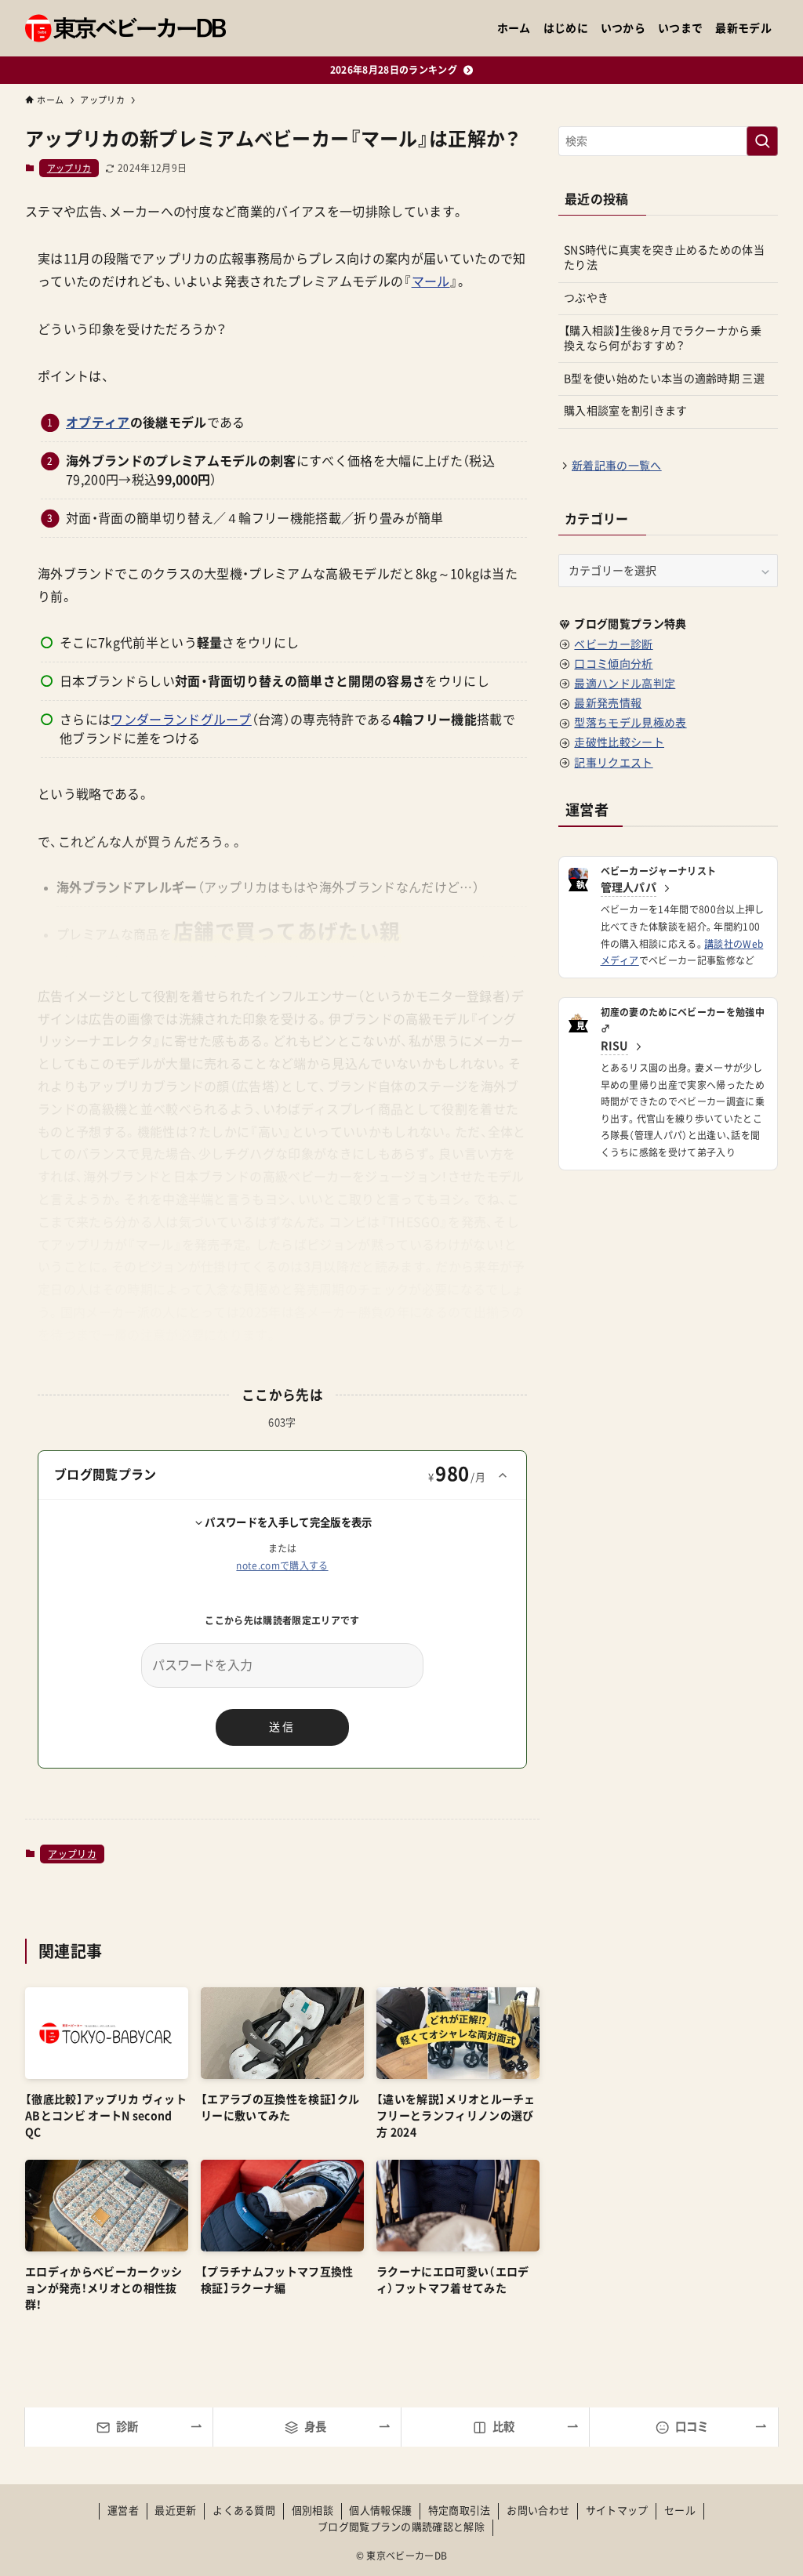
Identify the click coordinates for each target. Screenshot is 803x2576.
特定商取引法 (460, 2511)
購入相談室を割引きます (626, 411)
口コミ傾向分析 (613, 664)
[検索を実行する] (762, 141)
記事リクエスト (613, 763)
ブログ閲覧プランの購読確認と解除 (401, 2527)
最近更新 (175, 2511)
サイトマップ (617, 2511)
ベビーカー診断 (613, 644)
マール (431, 281)
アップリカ (69, 168)
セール (680, 2511)
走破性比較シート (619, 742)
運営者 (123, 2511)
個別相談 (312, 2511)
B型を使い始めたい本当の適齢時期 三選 (664, 379)
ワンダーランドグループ (181, 720)
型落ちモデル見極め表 (630, 723)
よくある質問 (244, 2511)
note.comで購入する (282, 1566)
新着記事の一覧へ (617, 466)
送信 (282, 1727)
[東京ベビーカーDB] (125, 28)
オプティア (98, 423)
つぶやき (586, 298)
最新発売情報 (608, 703)
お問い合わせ (538, 2511)
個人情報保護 (380, 2511)
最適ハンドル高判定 (625, 684)
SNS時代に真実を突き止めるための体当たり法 (664, 258)
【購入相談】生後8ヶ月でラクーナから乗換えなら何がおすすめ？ (663, 339)
